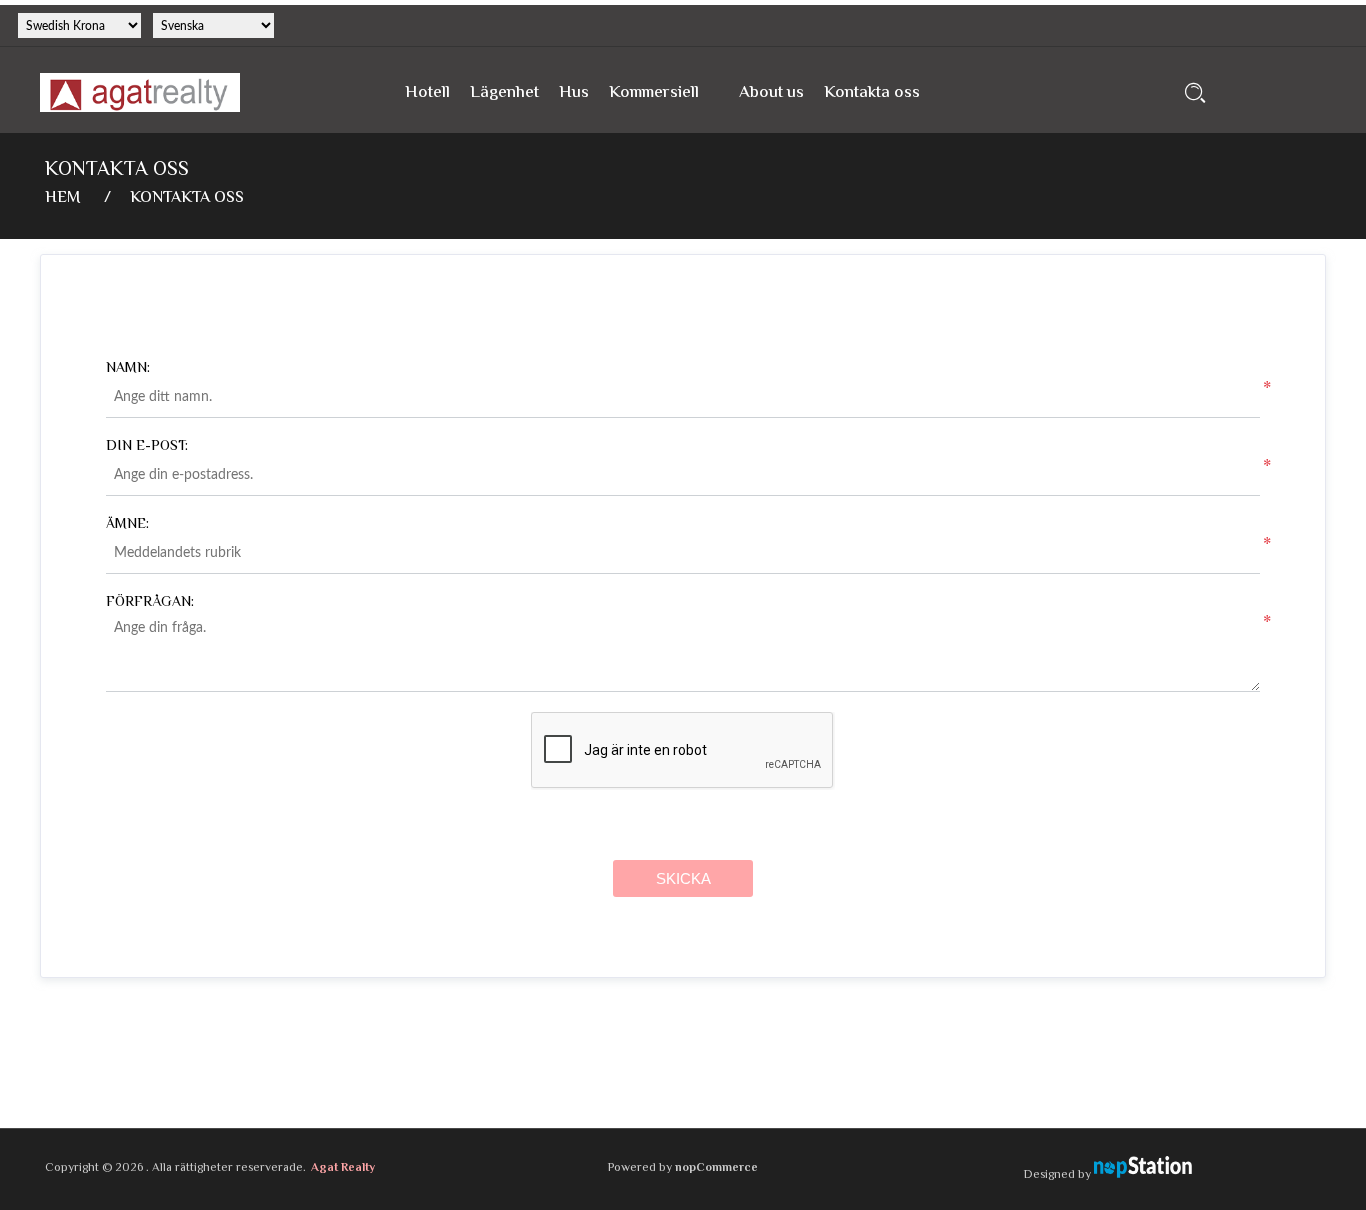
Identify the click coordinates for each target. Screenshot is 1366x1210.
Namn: (128, 369)
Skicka (683, 878)
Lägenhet (504, 93)
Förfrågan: (150, 603)
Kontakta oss (872, 93)
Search (1195, 92)
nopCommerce (716, 1168)
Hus (574, 93)
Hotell (427, 93)
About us (771, 93)
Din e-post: (147, 447)
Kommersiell (654, 93)
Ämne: (127, 525)
